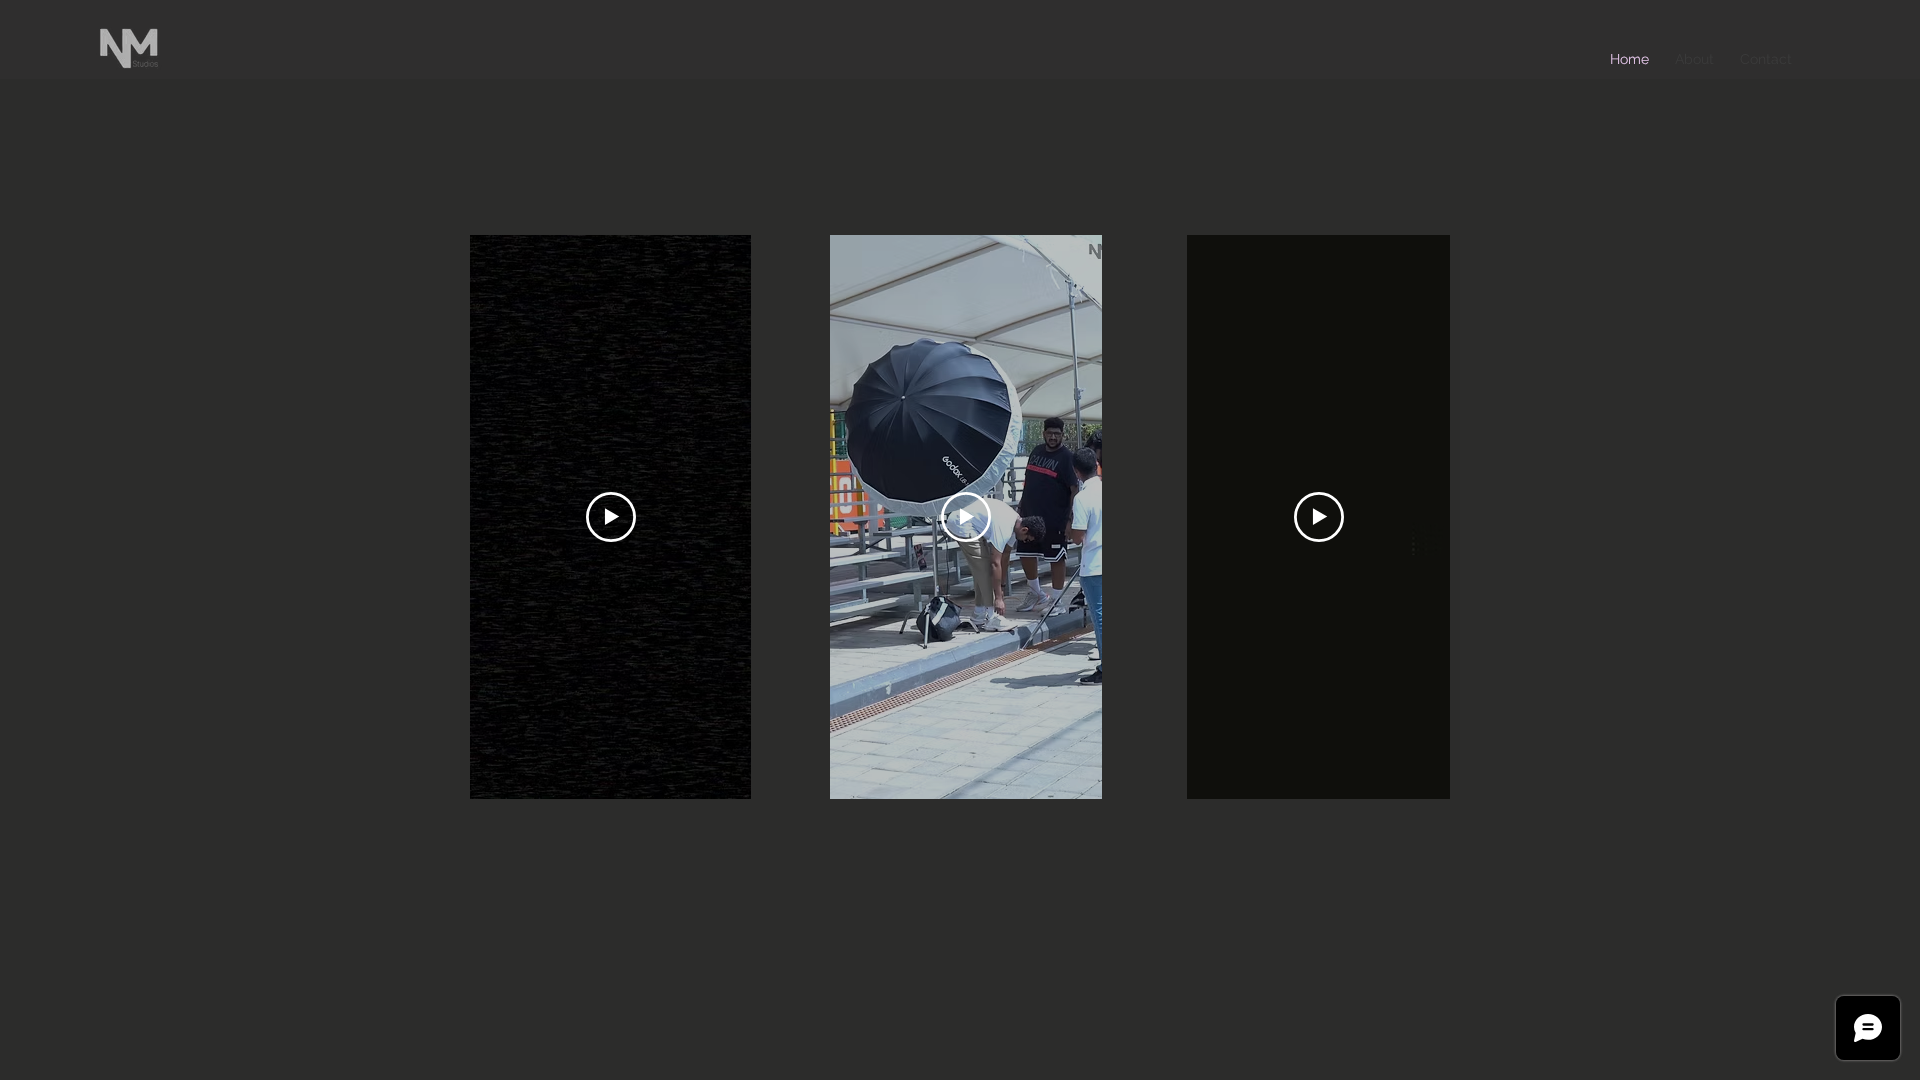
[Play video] (611, 517)
